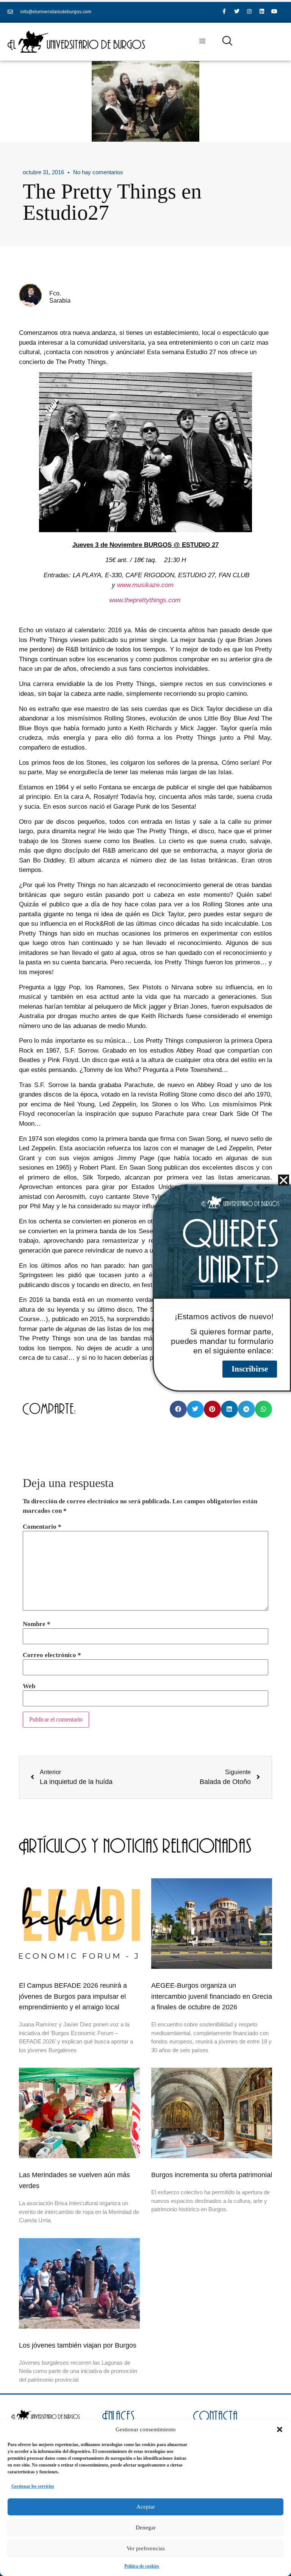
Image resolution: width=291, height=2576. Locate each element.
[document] (145, 1288)
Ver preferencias (146, 2548)
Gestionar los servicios (33, 2486)
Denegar (146, 2528)
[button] (280, 2429)
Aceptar (146, 2507)
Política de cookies (142, 2566)
